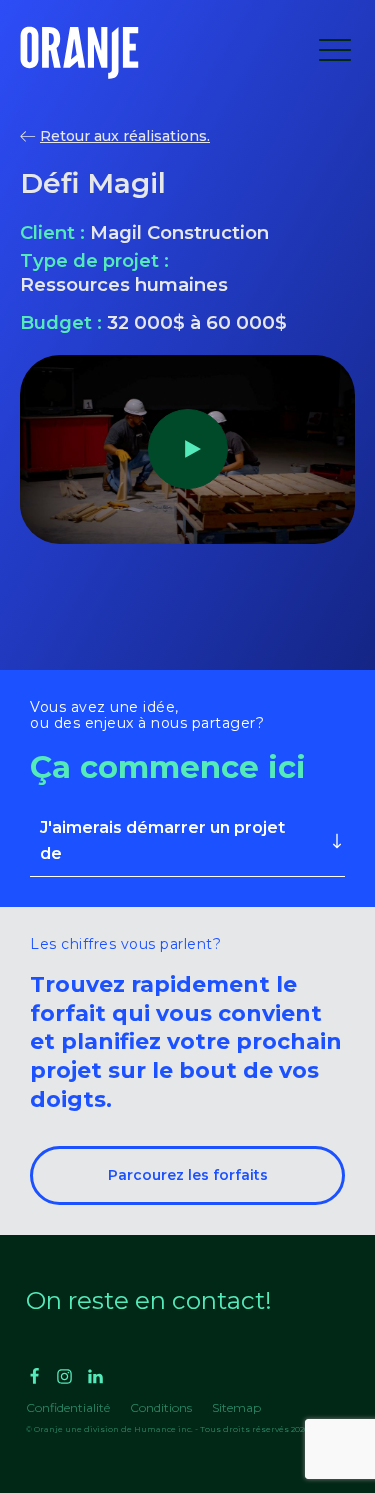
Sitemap (236, 1407)
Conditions (161, 1407)
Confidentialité (68, 1407)
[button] (335, 53)
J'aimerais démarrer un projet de (162, 840)
